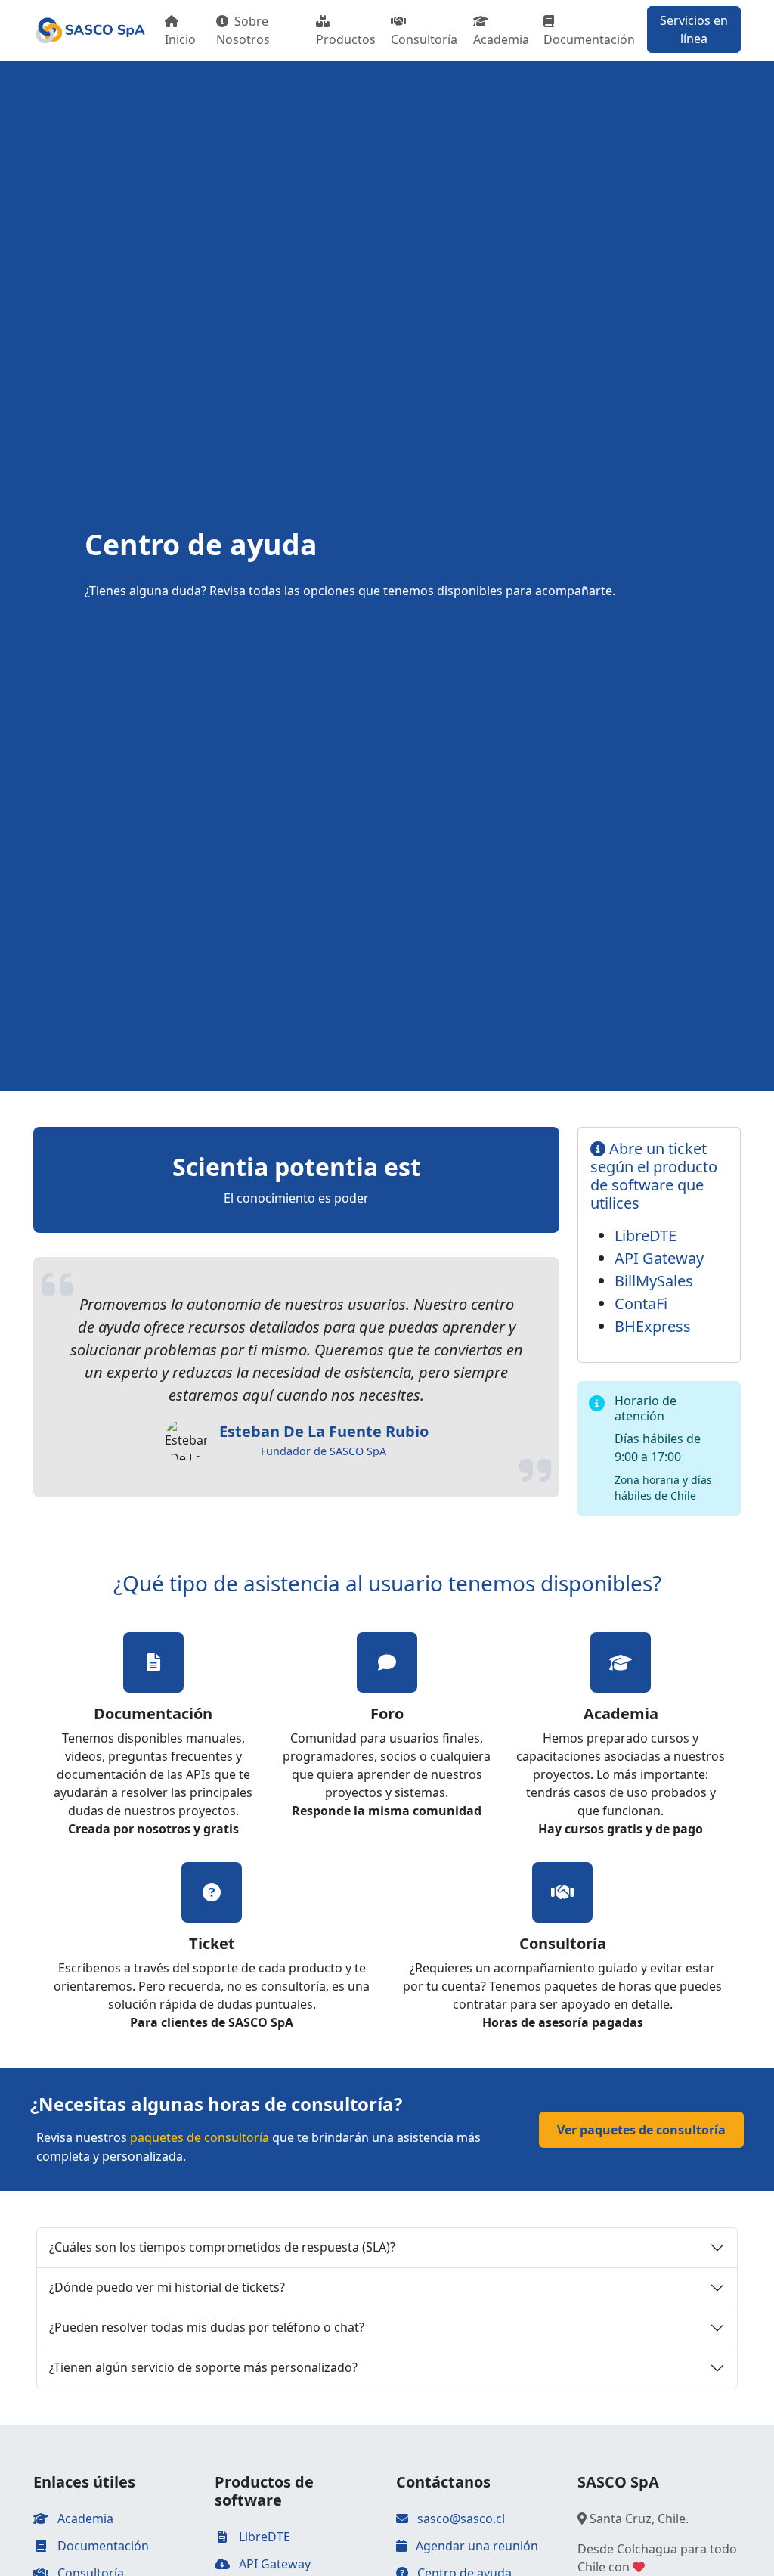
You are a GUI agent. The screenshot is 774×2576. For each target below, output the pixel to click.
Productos (346, 39)
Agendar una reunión (475, 2546)
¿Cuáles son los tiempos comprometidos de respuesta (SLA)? (222, 2247)
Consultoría (424, 39)
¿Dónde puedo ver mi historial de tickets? (167, 2287)
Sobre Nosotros (243, 30)
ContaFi (641, 1304)
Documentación (589, 39)
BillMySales (654, 1281)
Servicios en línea (694, 29)
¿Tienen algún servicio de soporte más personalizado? (203, 2367)
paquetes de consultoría (200, 2137)
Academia (501, 39)
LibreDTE (646, 1235)
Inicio (180, 39)
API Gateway (659, 1258)
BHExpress (653, 1326)
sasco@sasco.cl (461, 2519)
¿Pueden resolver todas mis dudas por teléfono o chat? (207, 2327)
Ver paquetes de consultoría (641, 2130)
